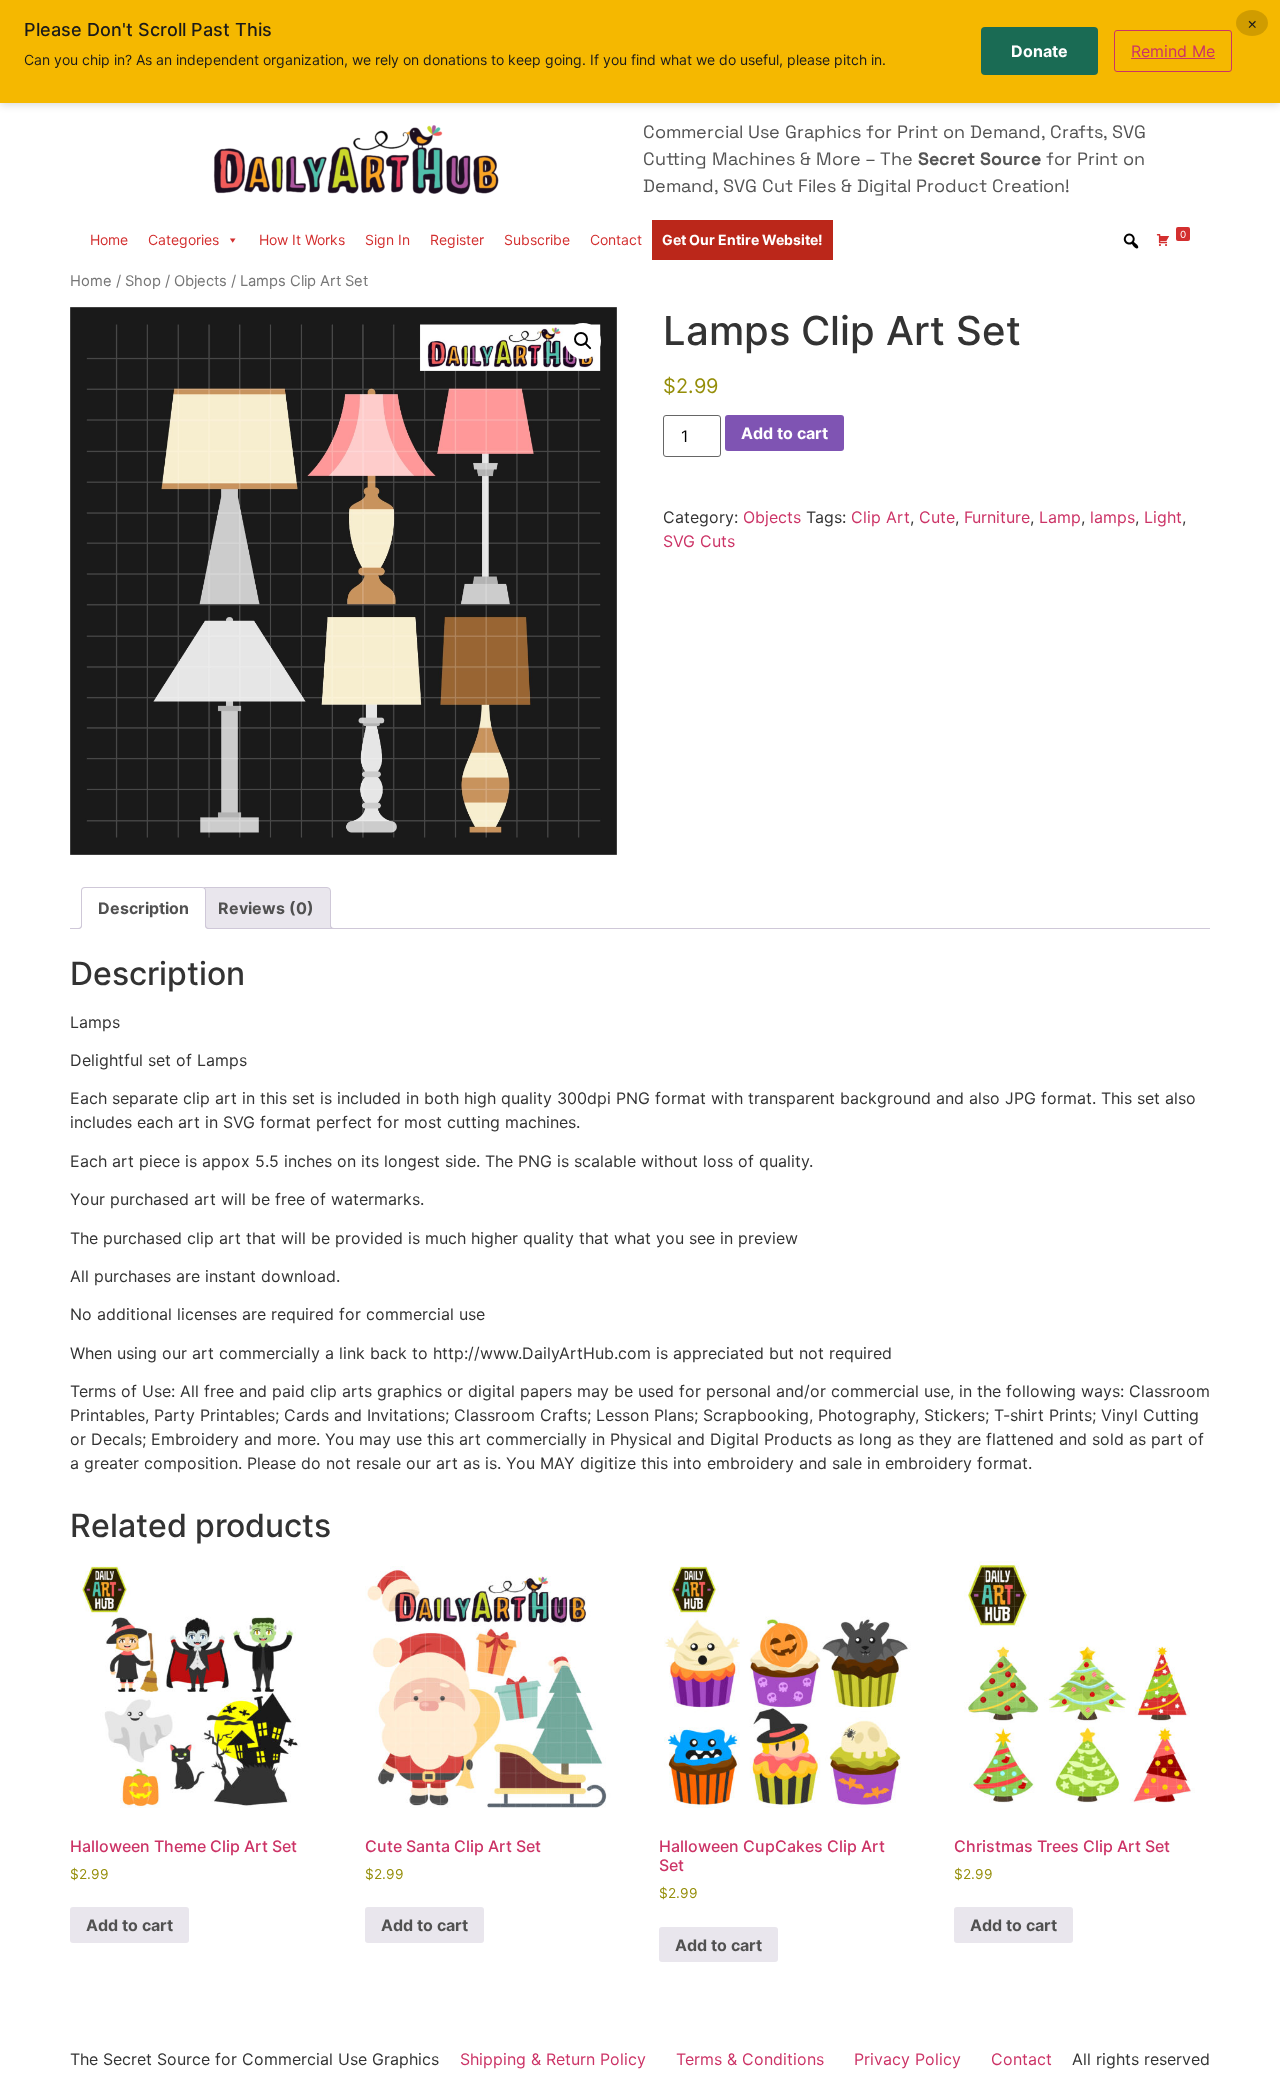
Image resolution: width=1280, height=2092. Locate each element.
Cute (937, 517)
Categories (183, 239)
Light (1163, 517)
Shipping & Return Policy (553, 2059)
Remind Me (1173, 51)
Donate (1039, 51)
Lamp (1060, 517)
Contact (616, 239)
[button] (583, 341)
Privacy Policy (907, 2059)
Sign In (387, 239)
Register (457, 239)
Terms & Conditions (750, 2059)
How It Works (302, 239)
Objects (200, 281)
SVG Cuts (699, 541)
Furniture (997, 517)
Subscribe (537, 239)
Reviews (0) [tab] (266, 908)
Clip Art (880, 517)
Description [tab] (143, 908)
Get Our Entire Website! (742, 239)
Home (109, 239)
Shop (143, 281)
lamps (1112, 517)
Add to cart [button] (129, 1925)
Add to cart (784, 433)
